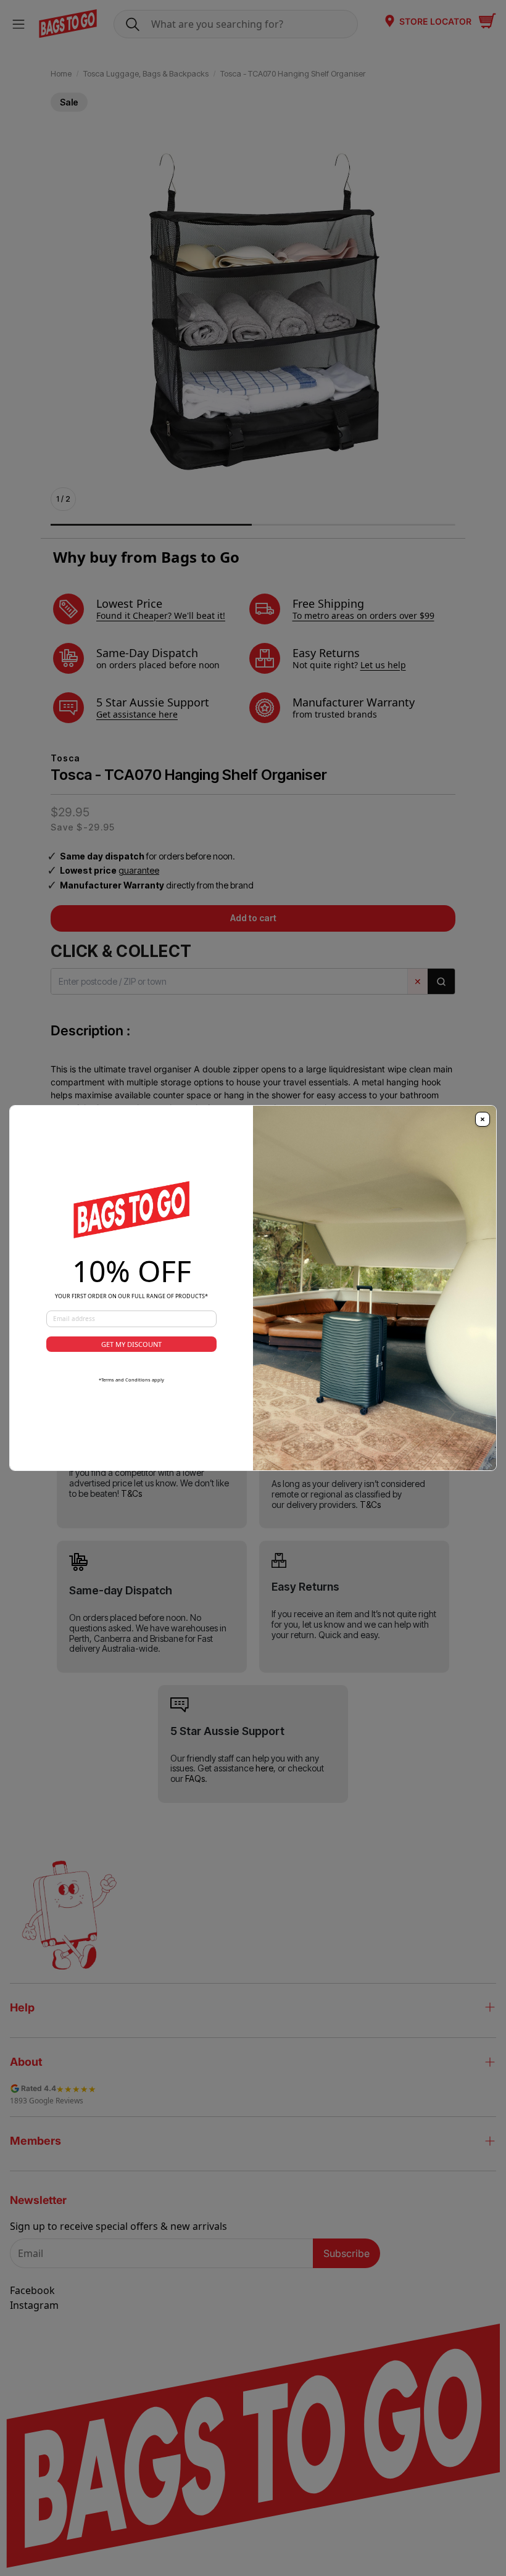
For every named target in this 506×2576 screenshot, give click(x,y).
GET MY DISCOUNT (131, 1344)
